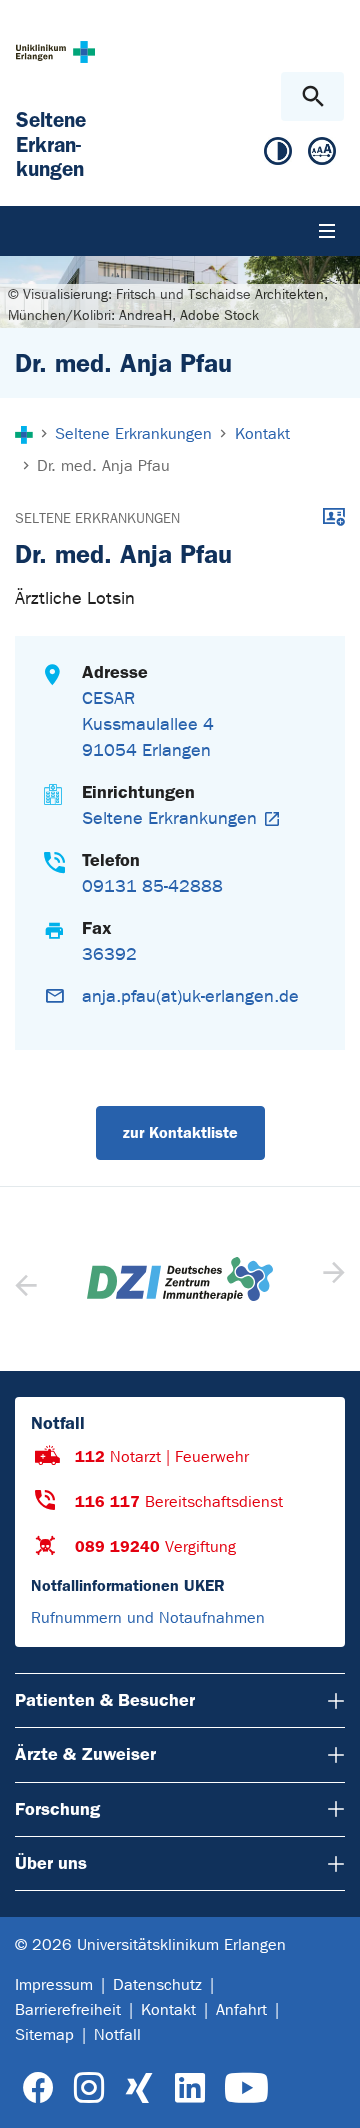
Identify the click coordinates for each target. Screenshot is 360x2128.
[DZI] (180, 1279)
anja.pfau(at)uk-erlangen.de (190, 996)
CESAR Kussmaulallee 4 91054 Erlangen (148, 724)
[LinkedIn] (189, 2088)
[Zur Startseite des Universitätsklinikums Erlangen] (55, 51)
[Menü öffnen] (327, 231)
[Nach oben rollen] (328, 2095)
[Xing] (139, 2088)
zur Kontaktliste (180, 1132)
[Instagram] (89, 2088)
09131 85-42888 (152, 886)
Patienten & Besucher (105, 1700)
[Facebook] (38, 2088)
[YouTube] (246, 2088)
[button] (331, 1279)
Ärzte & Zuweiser (85, 1754)
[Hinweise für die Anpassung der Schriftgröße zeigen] (322, 155)
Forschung (57, 1809)
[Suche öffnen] (312, 96)
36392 (109, 954)
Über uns (51, 1863)
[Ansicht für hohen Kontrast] (278, 155)
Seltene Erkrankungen (97, 518)
